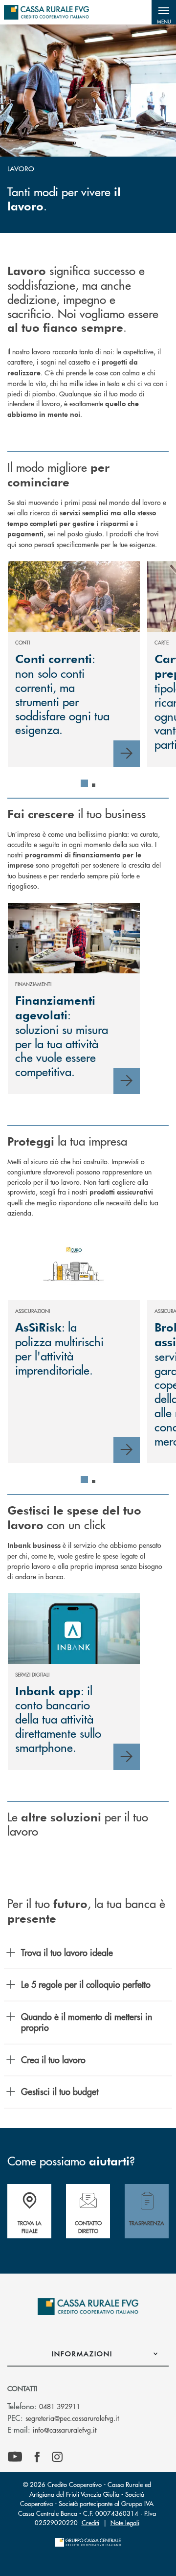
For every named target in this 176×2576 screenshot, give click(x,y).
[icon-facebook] (37, 2457)
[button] (164, 12)
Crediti (90, 2522)
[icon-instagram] (57, 2457)
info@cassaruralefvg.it (65, 2430)
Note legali (125, 2522)
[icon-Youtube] (15, 2457)
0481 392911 (60, 2406)
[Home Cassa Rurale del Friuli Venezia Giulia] (46, 12)
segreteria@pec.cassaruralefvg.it (72, 2418)
